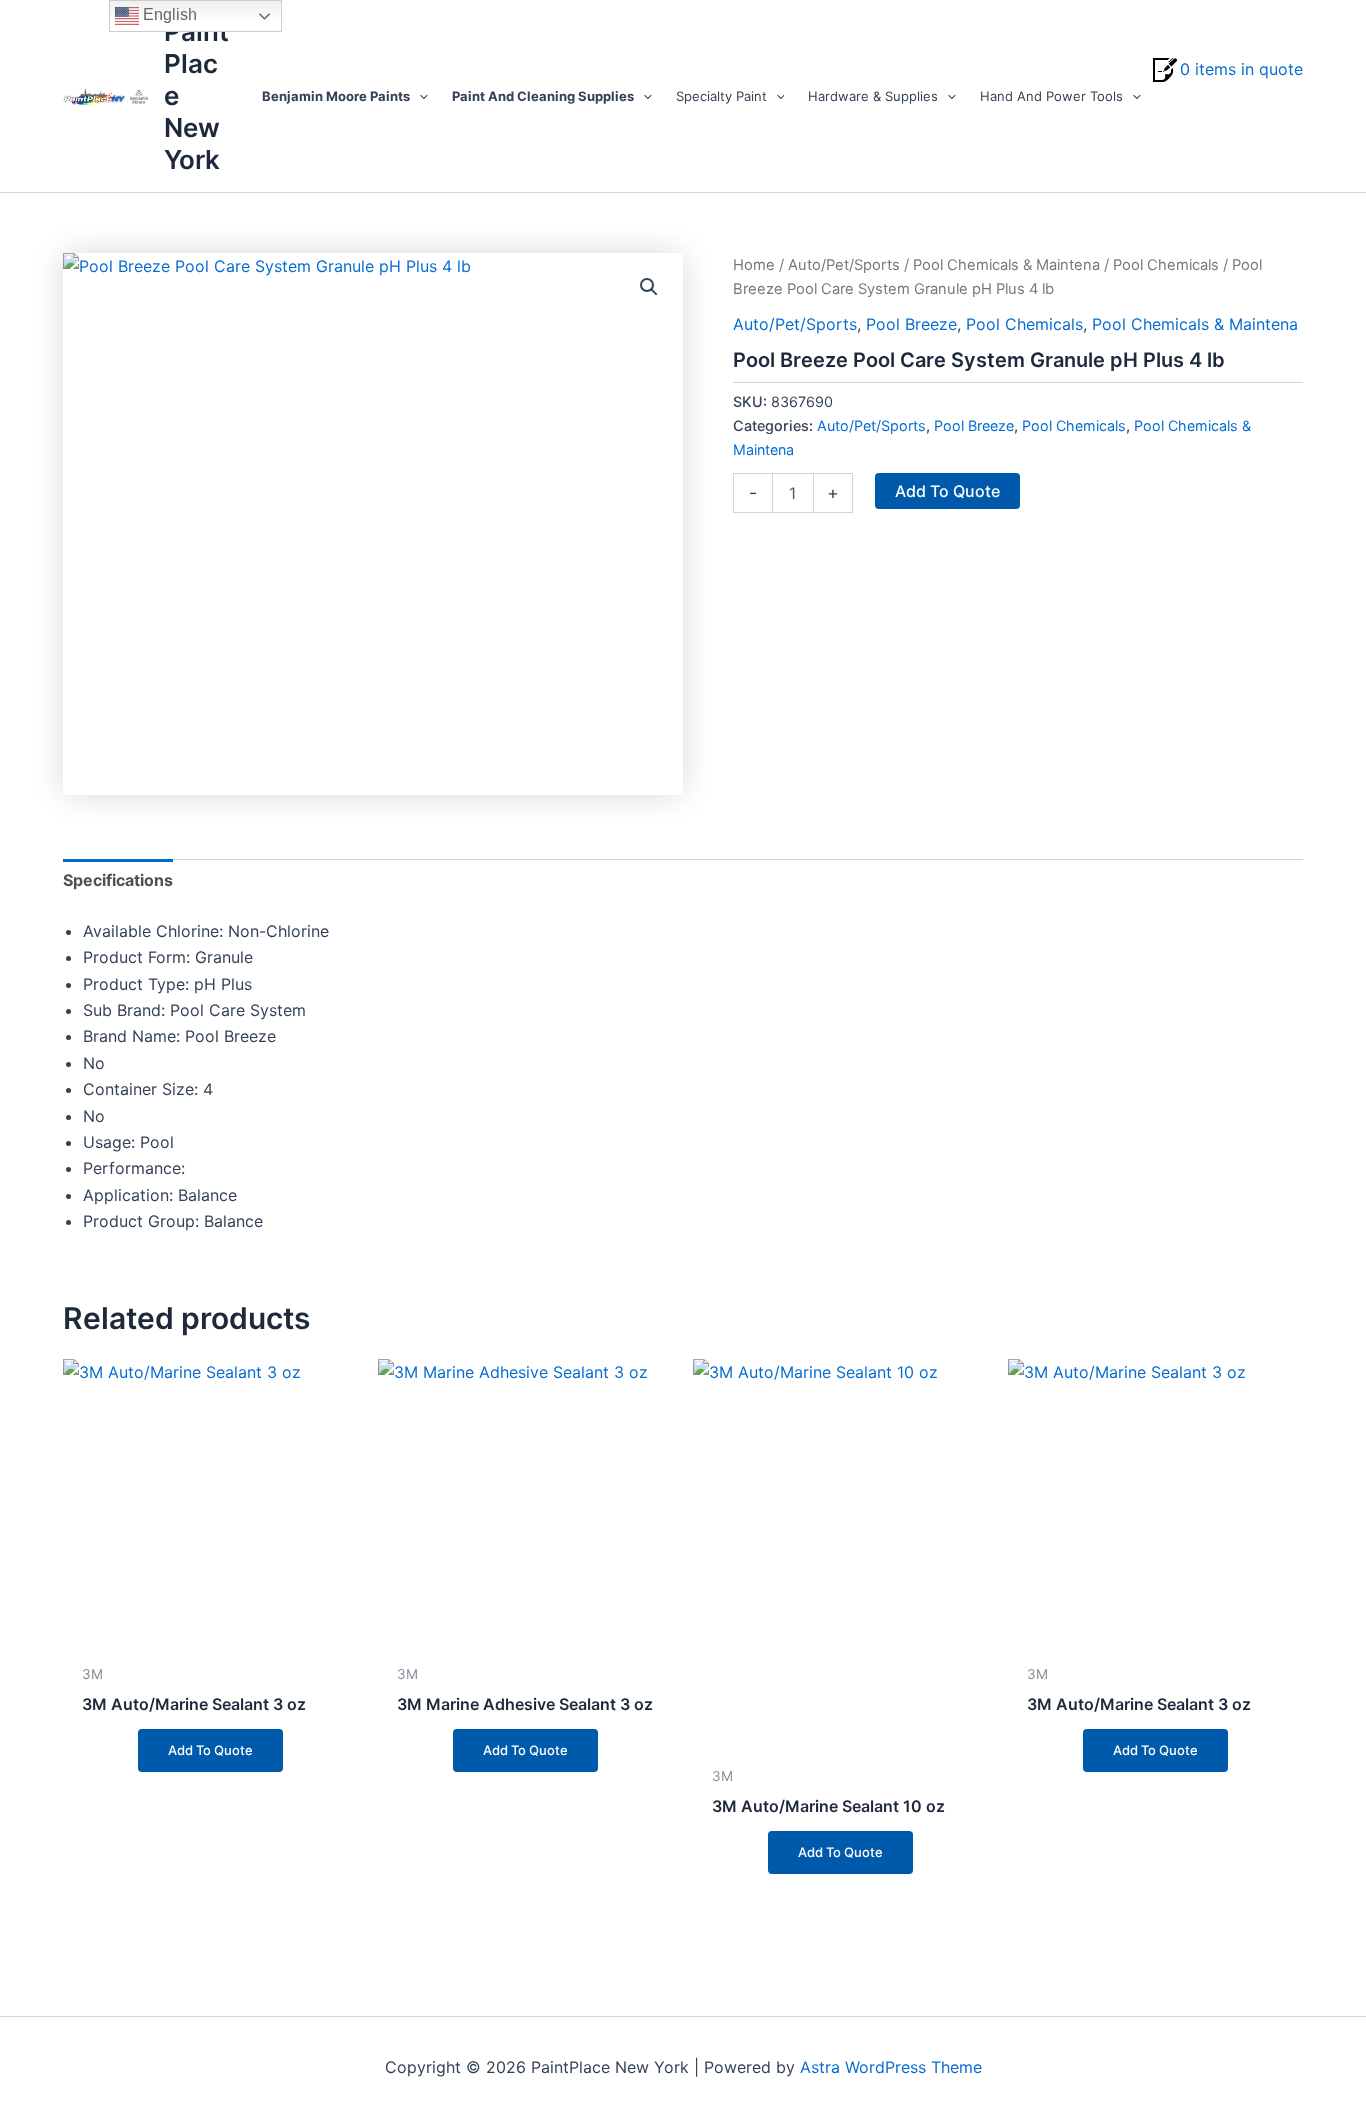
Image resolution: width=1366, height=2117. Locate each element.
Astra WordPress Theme (891, 2067)
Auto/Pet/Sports (844, 265)
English (168, 14)
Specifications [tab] (118, 880)
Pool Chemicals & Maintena (1006, 265)
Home (754, 265)
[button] (419, 96)
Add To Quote (947, 491)
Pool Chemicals (1166, 265)
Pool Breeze (911, 324)
